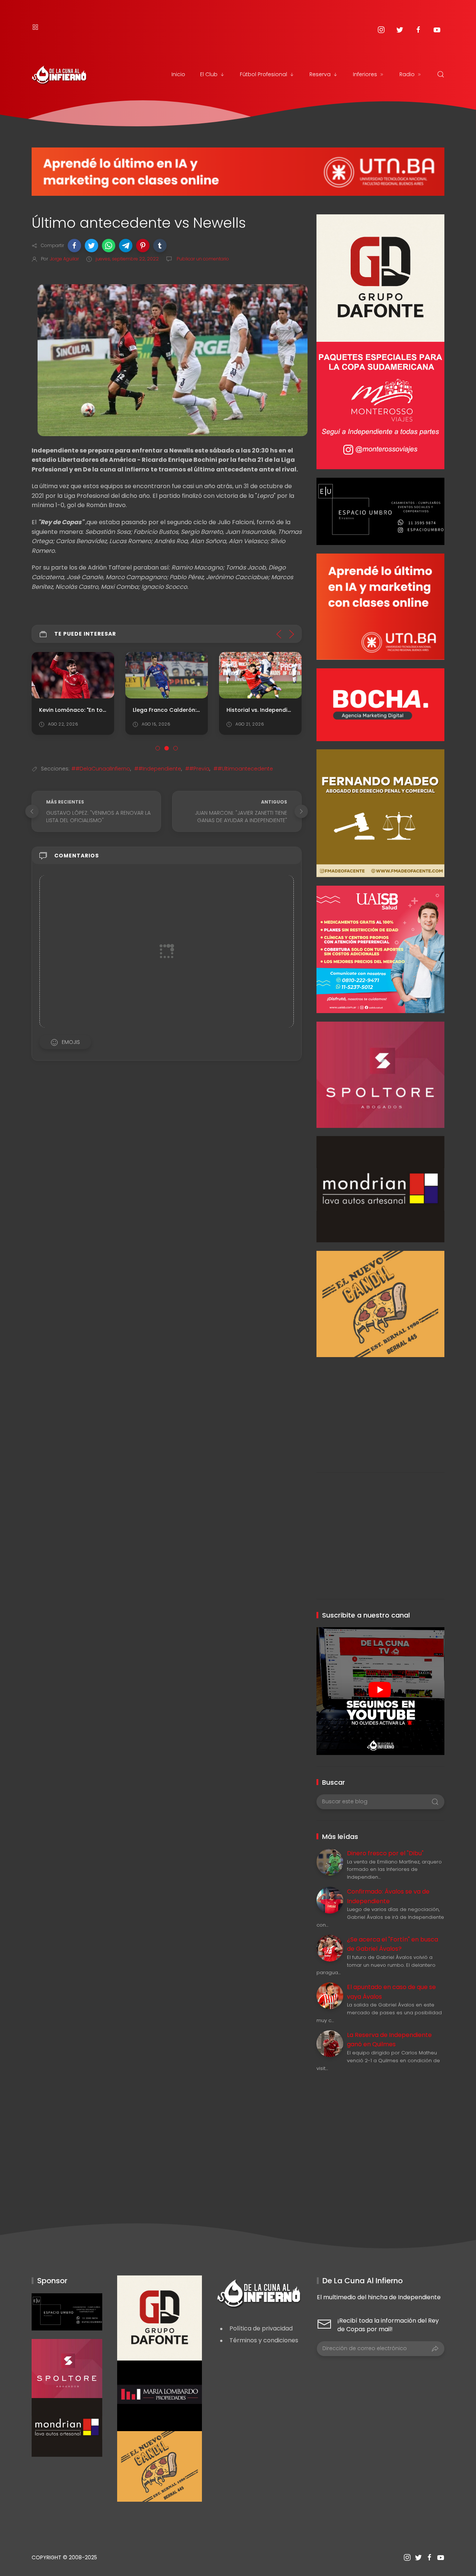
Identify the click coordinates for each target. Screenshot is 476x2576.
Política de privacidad (261, 2328)
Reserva (320, 74)
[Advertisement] (380, 1409)
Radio (407, 74)
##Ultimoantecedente (243, 769)
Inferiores (365, 74)
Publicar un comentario (202, 259)
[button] (74, 246)
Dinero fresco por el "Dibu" (385, 1853)
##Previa (197, 769)
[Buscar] (441, 74)
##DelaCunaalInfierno (101, 769)
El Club (209, 74)
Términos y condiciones (264, 2340)
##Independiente (158, 769)
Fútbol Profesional (263, 74)
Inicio (178, 74)
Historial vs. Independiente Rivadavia (278, 710)
